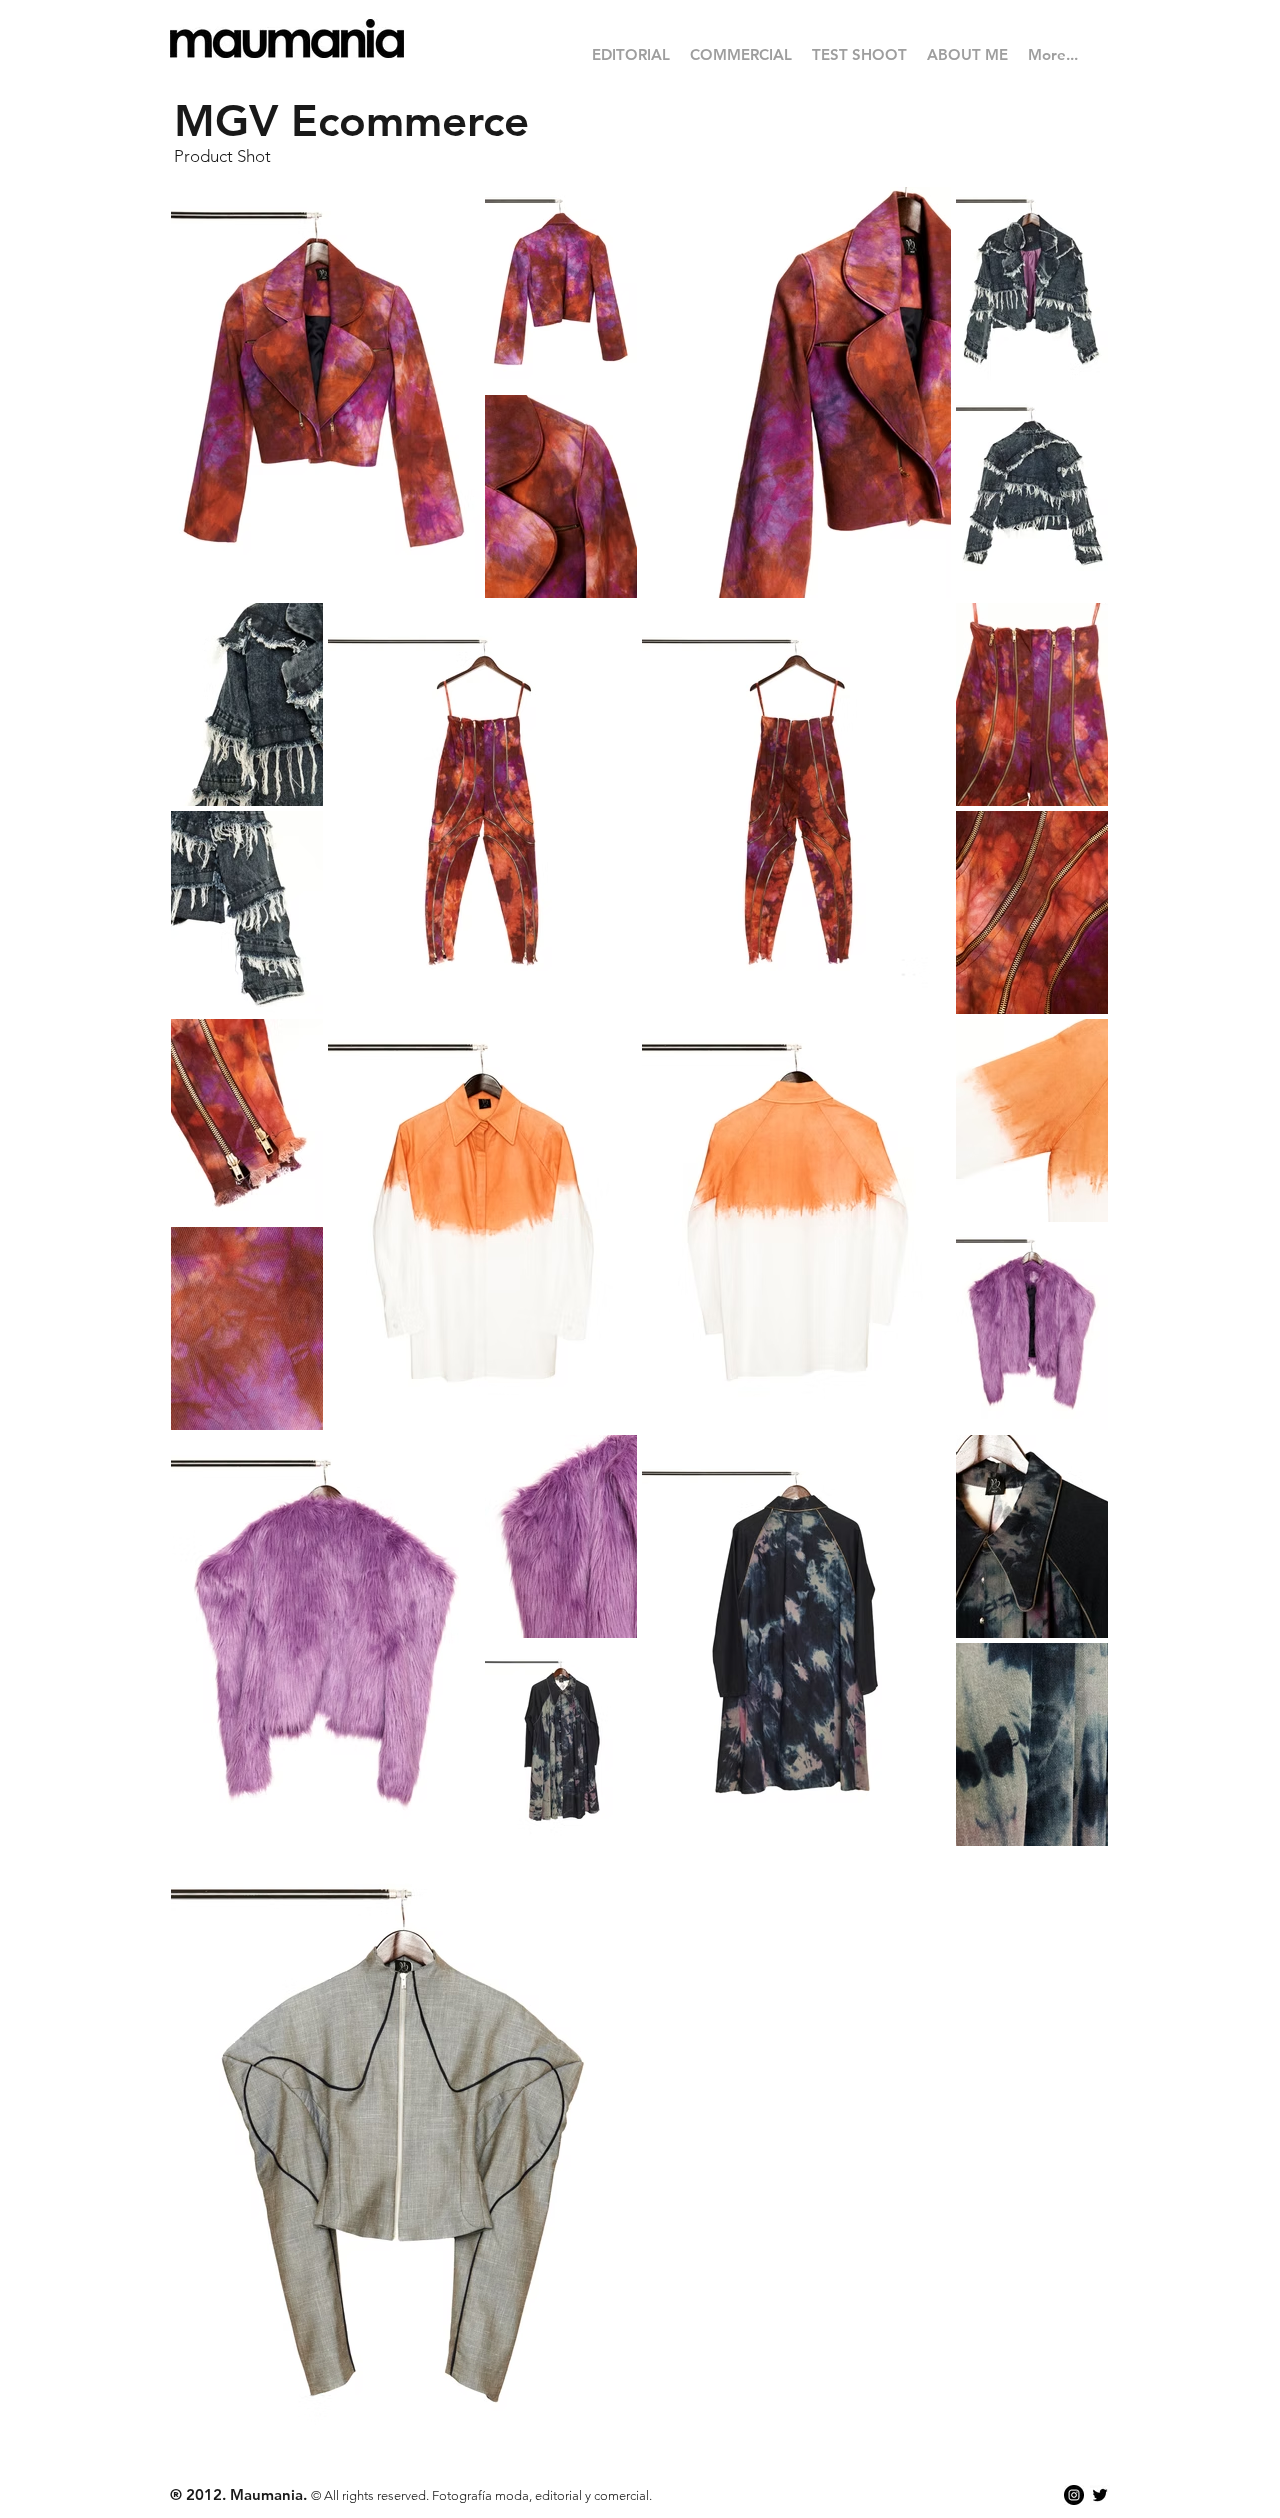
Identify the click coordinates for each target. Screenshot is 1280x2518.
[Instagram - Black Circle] (1074, 2495)
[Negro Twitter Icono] (1100, 2495)
